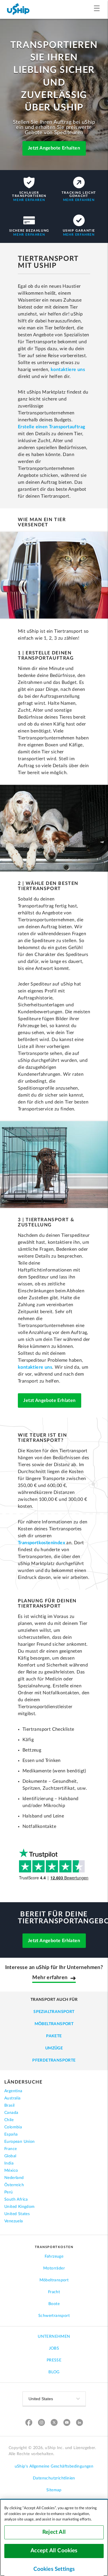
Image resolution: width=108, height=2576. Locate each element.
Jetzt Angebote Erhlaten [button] (49, 1400)
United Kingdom (20, 2207)
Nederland (14, 2178)
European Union (20, 2142)
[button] (54, 149)
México (11, 2171)
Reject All (54, 2532)
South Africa (16, 2199)
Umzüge (54, 2048)
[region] (54, 2537)
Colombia (13, 2127)
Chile (9, 2120)
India (9, 2163)
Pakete (54, 2036)
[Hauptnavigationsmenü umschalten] (98, 9)
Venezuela (14, 2221)
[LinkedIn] (79, 2423)
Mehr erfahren (29, 200)
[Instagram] (41, 2423)
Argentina (13, 2091)
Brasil (9, 2106)
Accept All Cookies (54, 2551)
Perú (9, 2192)
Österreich (14, 2185)
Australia (13, 2098)
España (11, 2134)
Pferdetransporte (54, 2060)
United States (17, 2214)
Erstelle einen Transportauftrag (51, 427)
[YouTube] (67, 2423)
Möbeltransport (54, 2024)
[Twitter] (54, 2423)
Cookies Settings (54, 2569)
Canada (11, 2113)
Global (10, 2156)
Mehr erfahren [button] (50, 1978)
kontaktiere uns (68, 370)
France (11, 2149)
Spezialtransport (54, 2012)
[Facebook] (29, 2423)
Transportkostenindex (41, 1543)
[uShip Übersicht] (18, 9)
